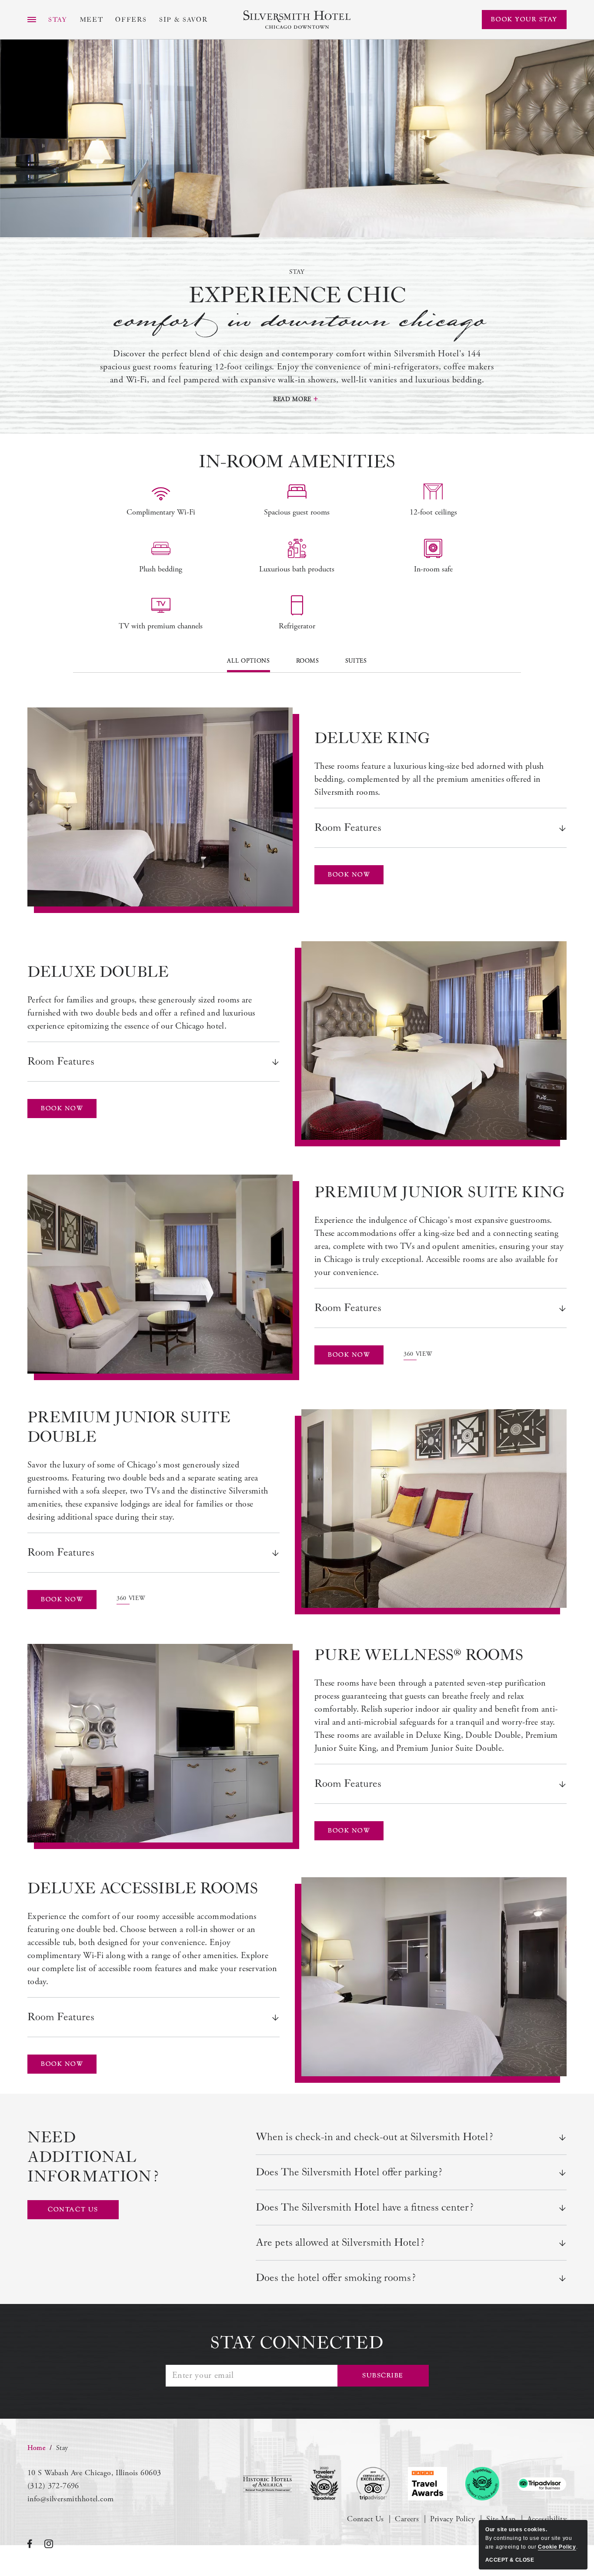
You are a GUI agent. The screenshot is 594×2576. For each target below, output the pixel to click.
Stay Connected (297, 2343)
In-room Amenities (297, 462)
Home (36, 2448)
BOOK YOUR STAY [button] (524, 19)
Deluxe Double (98, 973)
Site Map (501, 2519)
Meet (92, 20)
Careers (407, 2519)
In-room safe (433, 569)
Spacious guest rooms (297, 512)
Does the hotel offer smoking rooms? (336, 2278)
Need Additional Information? (88, 2158)
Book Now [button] (353, 878)
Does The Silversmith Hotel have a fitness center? (365, 2208)
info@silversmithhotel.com (71, 2499)
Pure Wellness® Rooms (419, 1656)
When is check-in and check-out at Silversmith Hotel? (374, 2137)
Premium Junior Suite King (439, 1193)
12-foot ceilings (433, 512)
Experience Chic (297, 309)
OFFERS (131, 20)
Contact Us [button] (83, 2213)
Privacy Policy (452, 2519)
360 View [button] (418, 1355)
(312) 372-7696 (53, 2486)
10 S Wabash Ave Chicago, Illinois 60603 (94, 2473)
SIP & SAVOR (184, 20)
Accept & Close (510, 2560)
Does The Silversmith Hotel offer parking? (349, 2172)
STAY (58, 20)
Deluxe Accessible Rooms (143, 1889)
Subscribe (383, 2375)
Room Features (348, 828)
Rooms (308, 661)
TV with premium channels (161, 626)
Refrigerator (297, 626)
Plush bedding (161, 569)
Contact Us (365, 2519)
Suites (356, 661)
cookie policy (557, 2547)
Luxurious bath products (297, 569)
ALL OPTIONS (248, 661)
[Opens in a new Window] (267, 2484)
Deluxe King (372, 739)
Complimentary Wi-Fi (161, 512)
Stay (297, 272)
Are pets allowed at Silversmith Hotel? (340, 2243)
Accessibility (547, 2519)
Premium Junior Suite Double (129, 1428)
